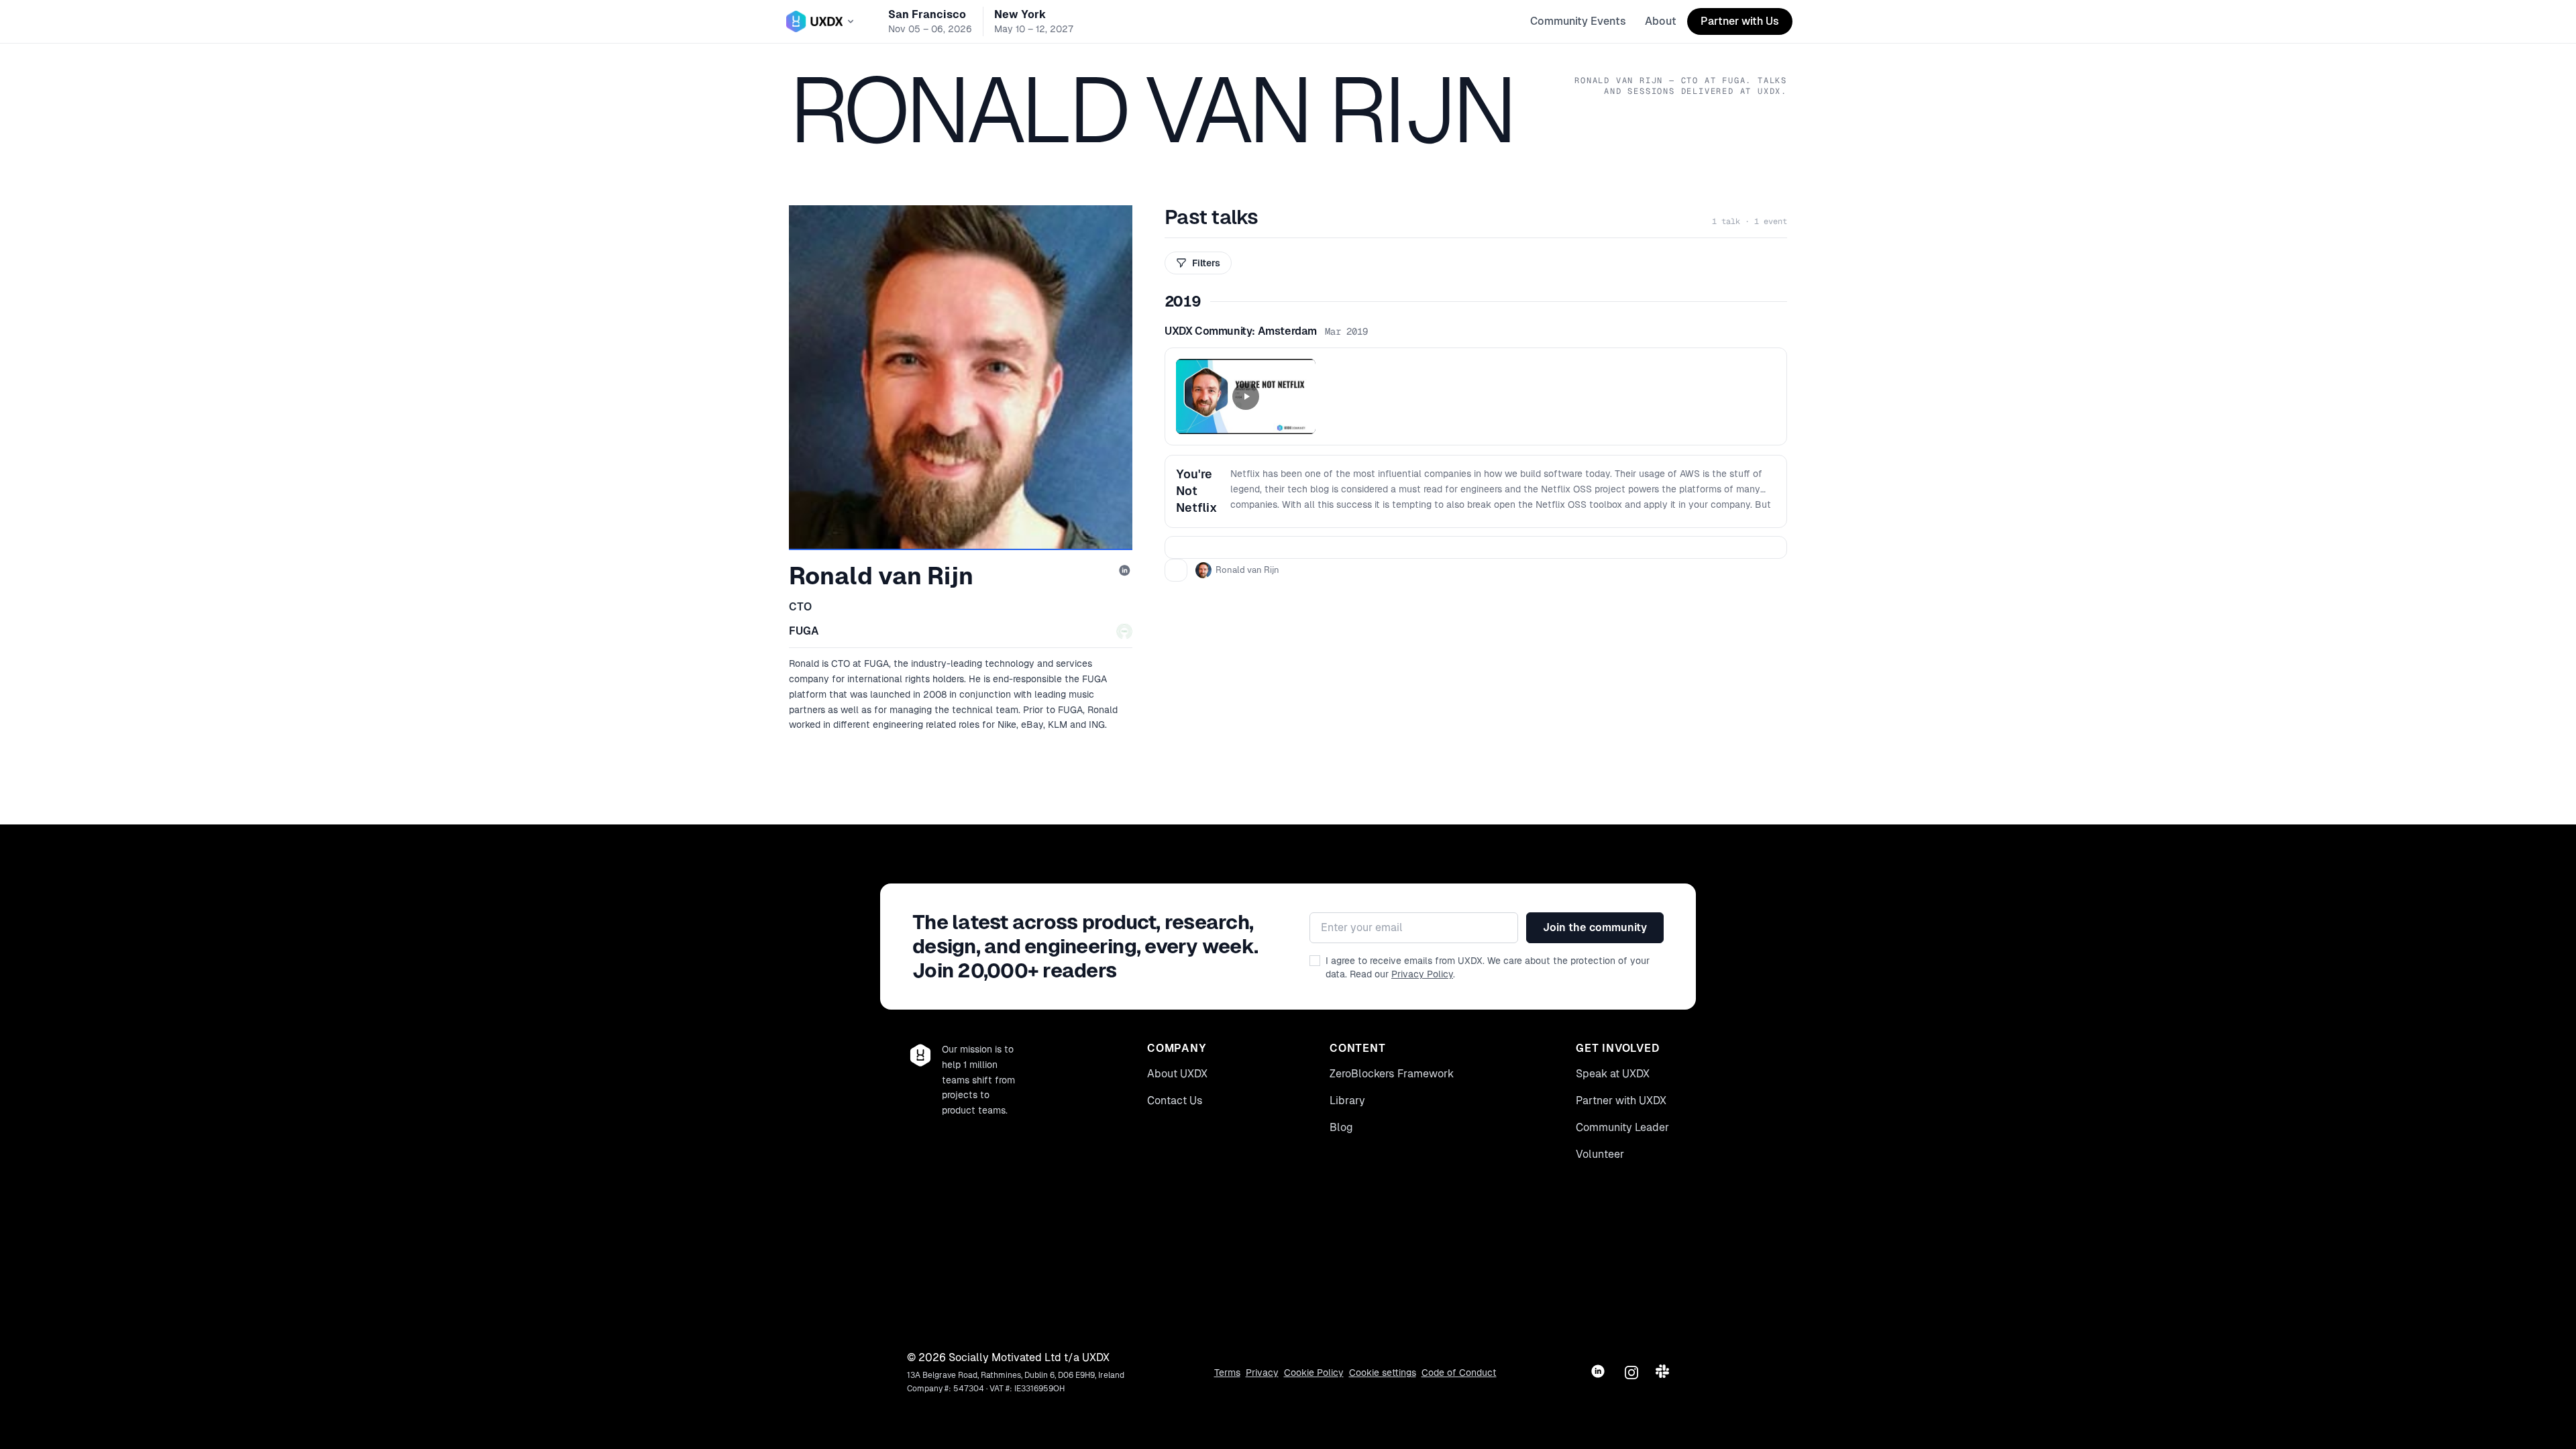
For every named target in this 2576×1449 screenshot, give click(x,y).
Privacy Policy (1422, 974)
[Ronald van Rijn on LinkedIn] (1126, 572)
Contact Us (1175, 1101)
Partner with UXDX (1621, 1101)
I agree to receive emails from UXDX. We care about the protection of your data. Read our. (1488, 967)
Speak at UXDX (1613, 1074)
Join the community (1595, 927)
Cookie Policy (1314, 1373)
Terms (1227, 1373)
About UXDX (1177, 1074)
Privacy (1262, 1373)
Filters (1206, 263)
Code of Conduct (1459, 1373)
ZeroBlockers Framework (1392, 1074)
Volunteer (1600, 1154)
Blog (1341, 1127)
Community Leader (1622, 1127)
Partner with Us (1740, 21)
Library (1347, 1101)
